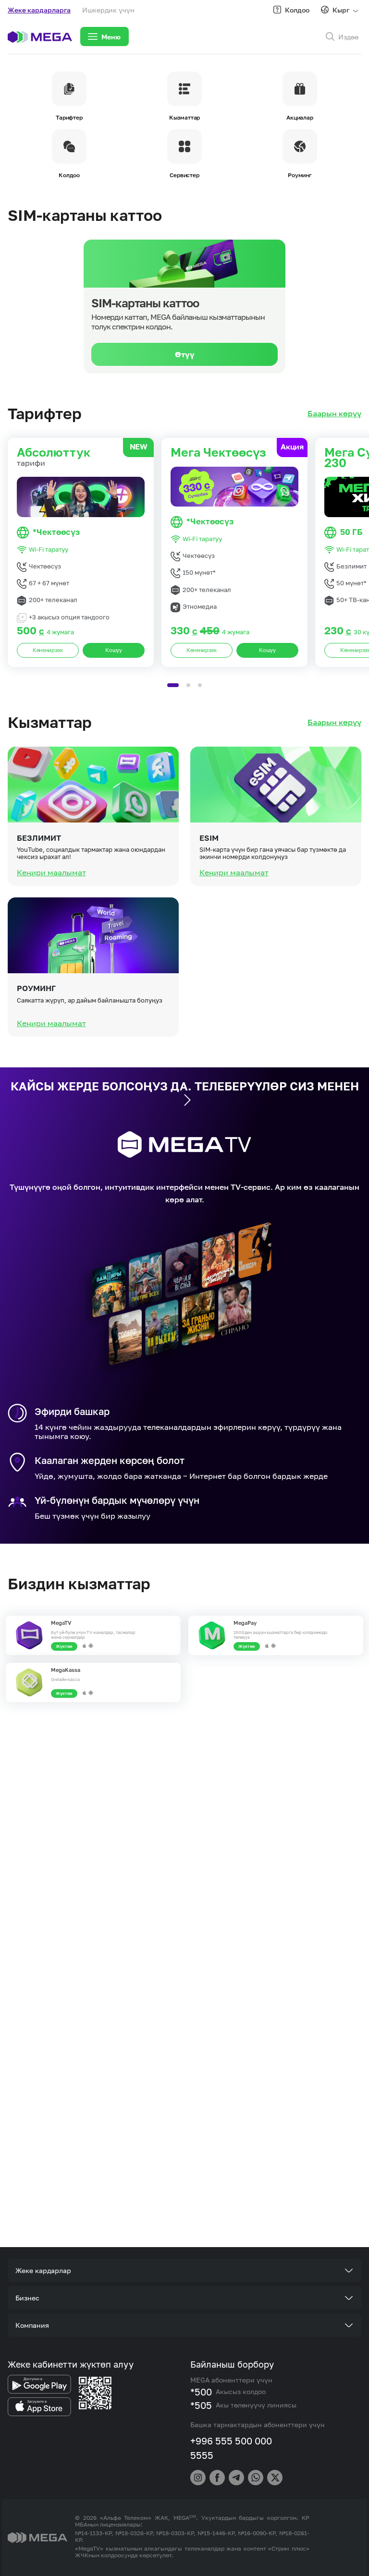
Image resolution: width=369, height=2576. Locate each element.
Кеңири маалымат (51, 872)
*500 (201, 2392)
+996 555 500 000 (231, 2441)
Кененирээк (48, 650)
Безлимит (39, 838)
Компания (32, 2325)
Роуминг (36, 988)
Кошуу (114, 650)
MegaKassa (66, 1670)
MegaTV (61, 1623)
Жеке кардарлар (43, 2270)
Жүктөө (64, 1646)
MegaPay (245, 1623)
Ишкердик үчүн (108, 10)
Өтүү (185, 354)
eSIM (209, 838)
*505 (201, 2405)
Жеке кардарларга (39, 10)
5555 (202, 2455)
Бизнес (27, 2298)
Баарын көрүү (334, 414)
